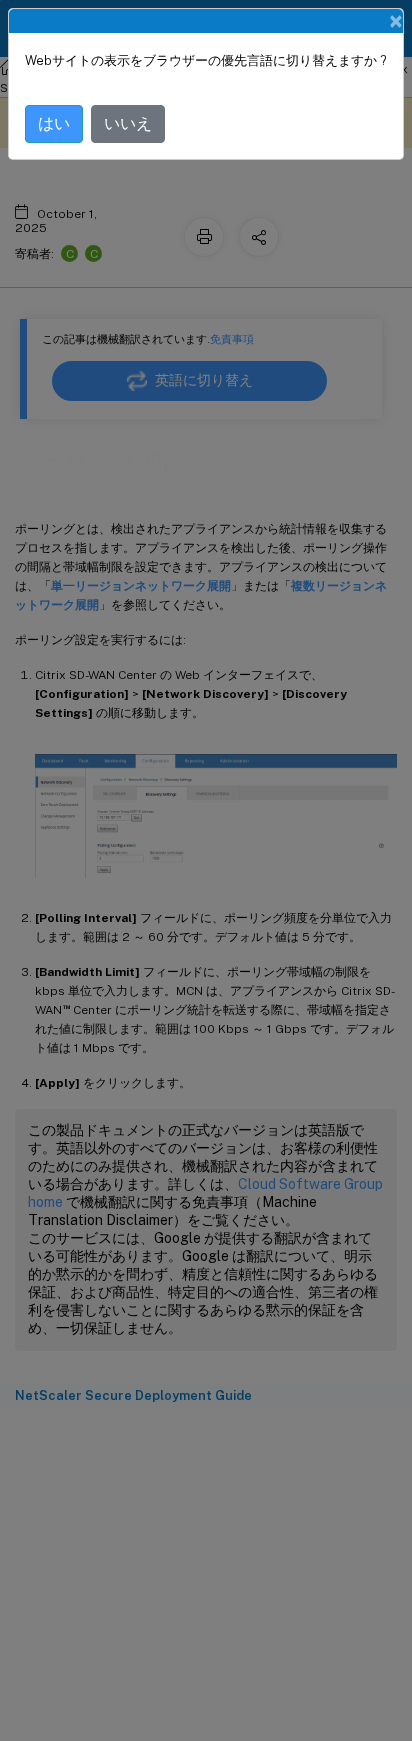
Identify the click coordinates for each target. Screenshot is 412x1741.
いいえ (128, 123)
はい (54, 123)
